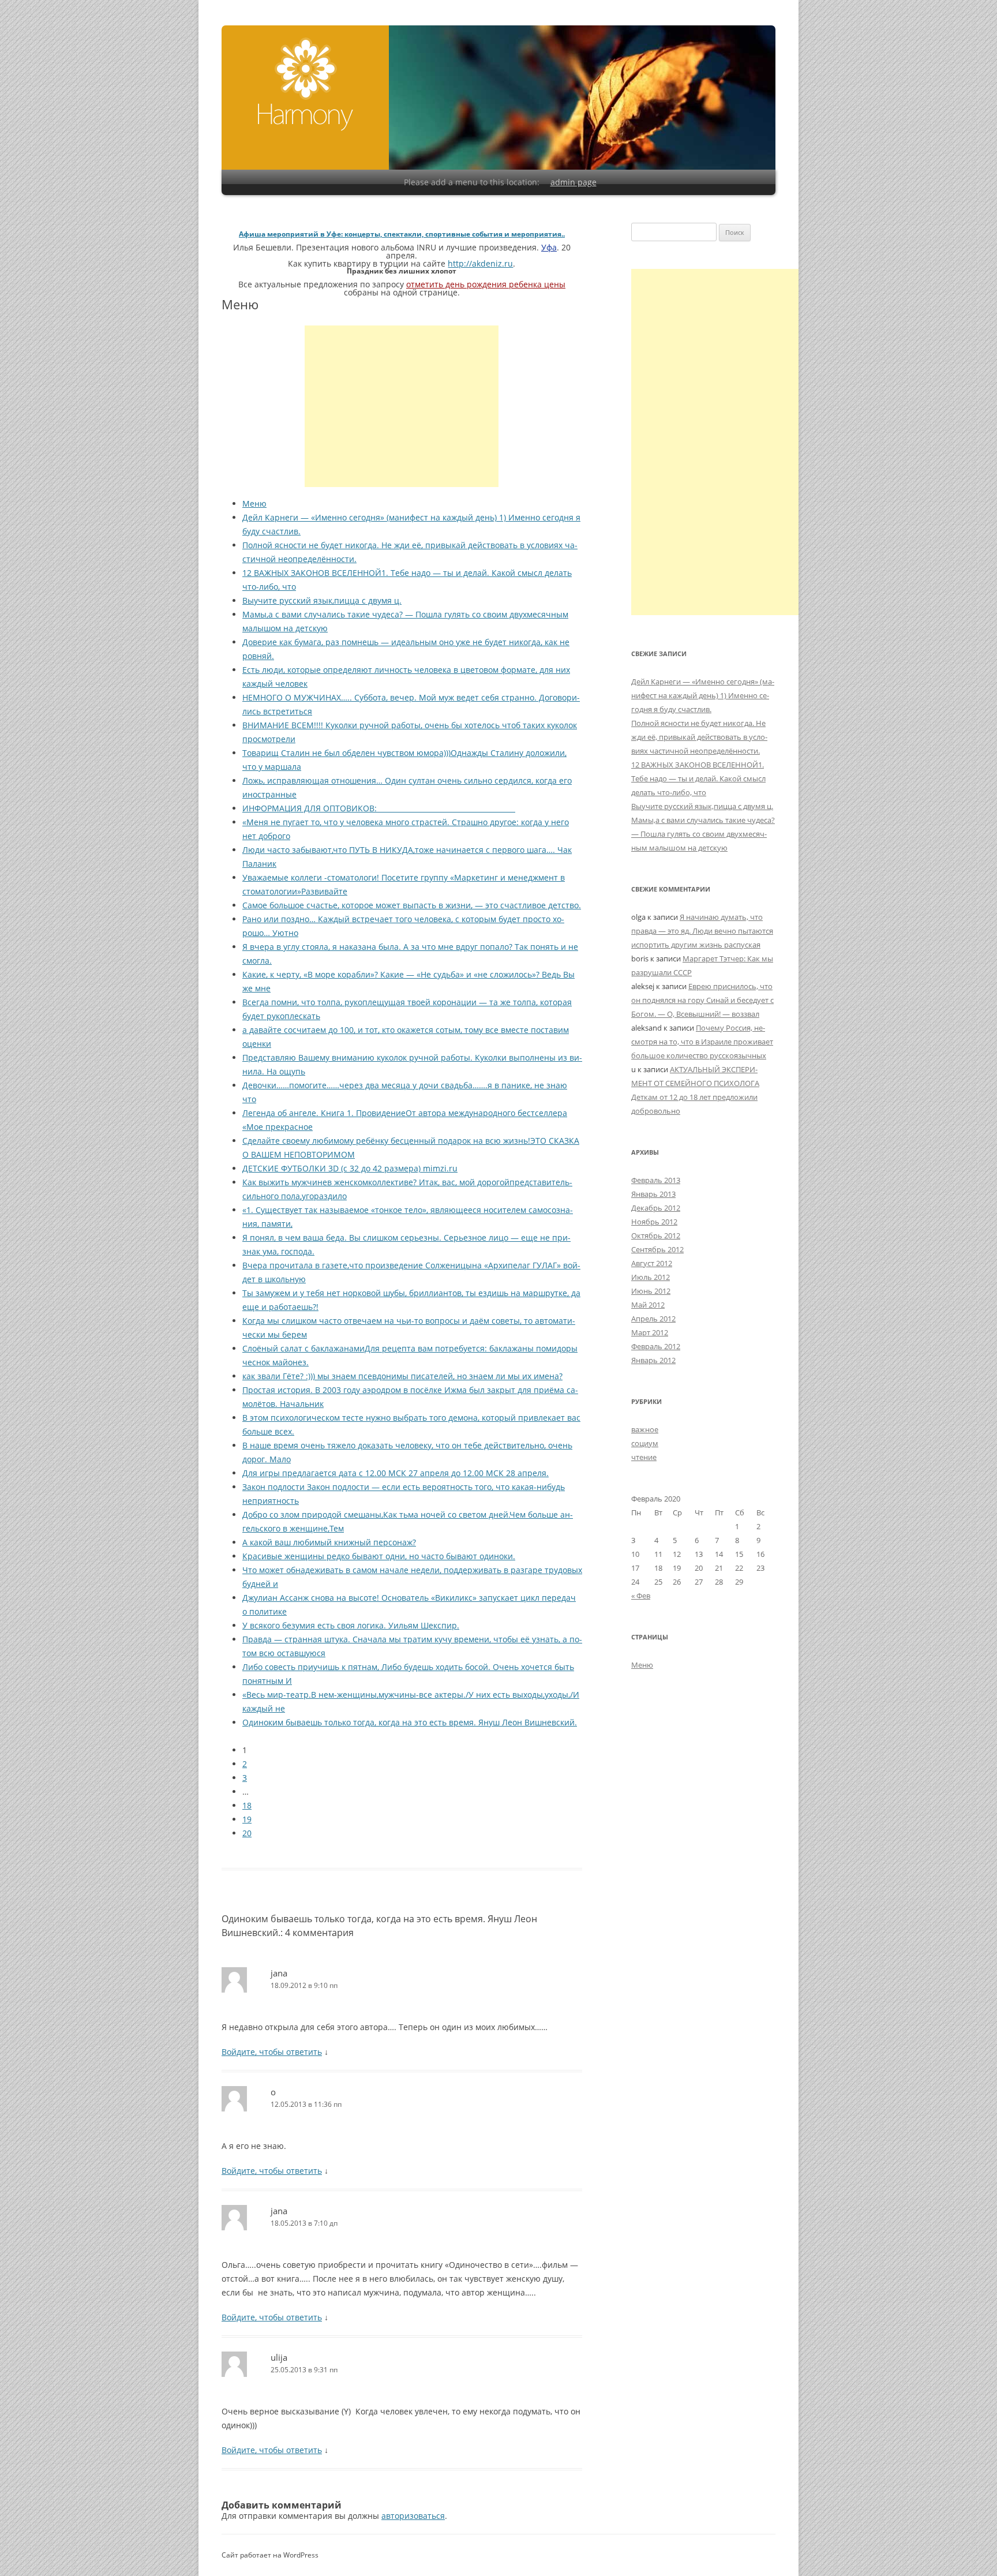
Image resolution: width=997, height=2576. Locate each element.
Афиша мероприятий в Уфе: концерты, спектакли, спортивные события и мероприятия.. (402, 234)
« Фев (641, 1596)
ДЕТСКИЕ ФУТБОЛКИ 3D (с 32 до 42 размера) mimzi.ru (350, 1168)
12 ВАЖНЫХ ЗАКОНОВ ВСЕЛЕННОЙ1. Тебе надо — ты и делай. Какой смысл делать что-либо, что (698, 778)
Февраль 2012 (656, 1346)
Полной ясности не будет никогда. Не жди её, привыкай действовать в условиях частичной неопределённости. (699, 737)
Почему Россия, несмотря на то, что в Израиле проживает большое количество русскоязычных (702, 1042)
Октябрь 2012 (656, 1235)
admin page (574, 182)
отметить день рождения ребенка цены (486, 284)
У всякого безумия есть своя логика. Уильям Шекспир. (351, 1625)
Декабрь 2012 (656, 1208)
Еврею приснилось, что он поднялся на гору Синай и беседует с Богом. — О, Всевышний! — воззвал (702, 1000)
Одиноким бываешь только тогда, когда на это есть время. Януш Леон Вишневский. (410, 1722)
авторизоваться (413, 2516)
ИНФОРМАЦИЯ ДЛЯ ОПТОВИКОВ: (379, 808)
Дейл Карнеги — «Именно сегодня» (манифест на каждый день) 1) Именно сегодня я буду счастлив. (703, 695)
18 (247, 1805)
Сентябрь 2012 (657, 1249)
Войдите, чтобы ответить (272, 2052)
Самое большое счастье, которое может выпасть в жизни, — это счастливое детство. (412, 905)
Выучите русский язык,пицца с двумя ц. (322, 600)
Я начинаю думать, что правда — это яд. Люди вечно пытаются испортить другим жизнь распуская (702, 931)
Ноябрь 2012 (654, 1222)
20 (247, 1833)
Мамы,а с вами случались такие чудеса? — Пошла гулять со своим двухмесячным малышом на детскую (703, 834)
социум (645, 1443)
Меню (254, 503)
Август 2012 (652, 1263)
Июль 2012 (651, 1277)
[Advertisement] (402, 406)
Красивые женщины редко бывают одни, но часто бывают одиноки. (379, 1556)
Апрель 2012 (653, 1319)
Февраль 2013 (656, 1180)
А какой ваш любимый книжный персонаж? (329, 1542)
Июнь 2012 (651, 1291)
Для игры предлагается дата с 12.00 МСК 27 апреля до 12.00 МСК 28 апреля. (396, 1473)
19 (247, 1819)
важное (645, 1429)
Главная (306, 84)
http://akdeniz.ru (480, 263)
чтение (644, 1457)
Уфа (549, 247)
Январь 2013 (653, 1194)
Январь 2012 (653, 1360)
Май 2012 (648, 1305)
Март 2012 (650, 1332)
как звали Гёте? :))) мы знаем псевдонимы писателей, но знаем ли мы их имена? (402, 1376)
